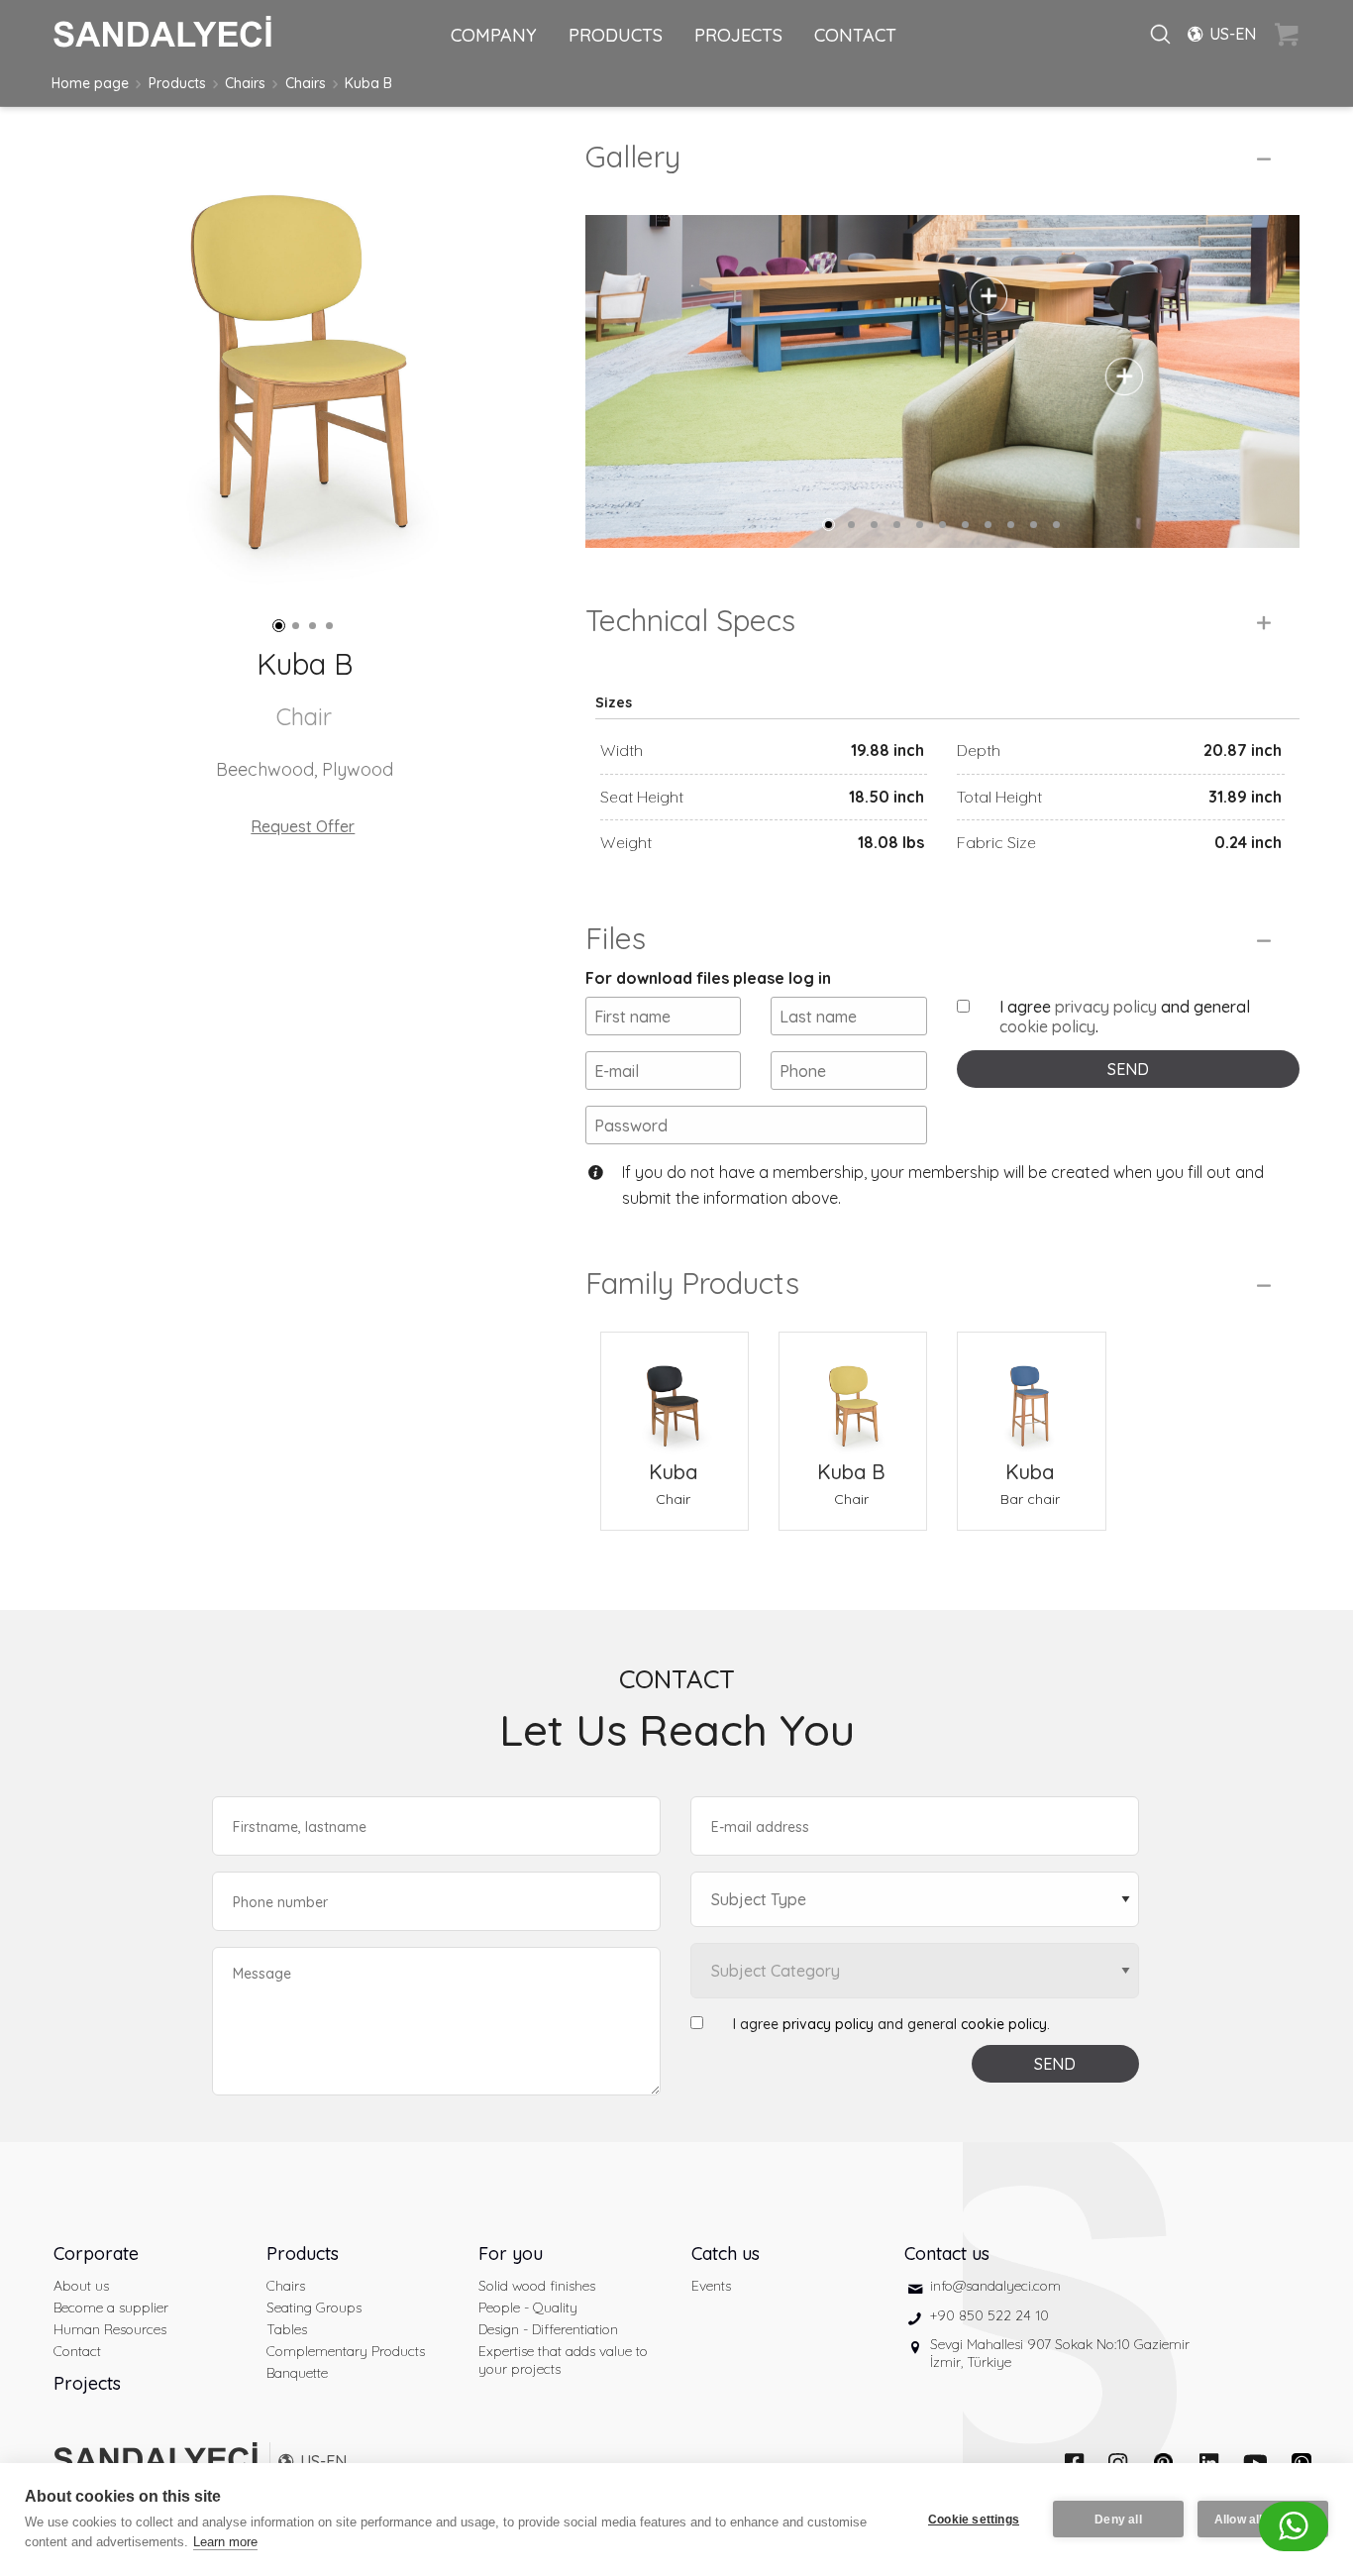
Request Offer (303, 826)
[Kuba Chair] (675, 1394)
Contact (77, 2351)
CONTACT (855, 35)
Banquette (297, 2373)
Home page (90, 83)
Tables (287, 2329)
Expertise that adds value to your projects (563, 2360)
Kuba (673, 1472)
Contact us (947, 2254)
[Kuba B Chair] (853, 1394)
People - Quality (528, 2308)
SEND (1128, 1069)
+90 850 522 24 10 (989, 2315)
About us (81, 2286)
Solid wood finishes (537, 2286)
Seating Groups (314, 2308)
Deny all (1118, 2520)
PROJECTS (738, 35)
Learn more (225, 2542)
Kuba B (368, 83)
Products (177, 83)
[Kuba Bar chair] (1031, 1394)
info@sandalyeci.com (995, 2286)
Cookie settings (974, 2520)
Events (711, 2286)
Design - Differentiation (548, 2329)
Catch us (726, 2254)
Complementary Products (346, 2351)
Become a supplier (111, 2308)
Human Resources (110, 2329)
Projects (87, 2383)
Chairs (245, 83)
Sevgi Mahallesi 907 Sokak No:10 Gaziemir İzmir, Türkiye (1060, 2353)
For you (511, 2254)
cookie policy (1047, 1026)
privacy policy (1106, 1007)
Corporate (96, 2254)
